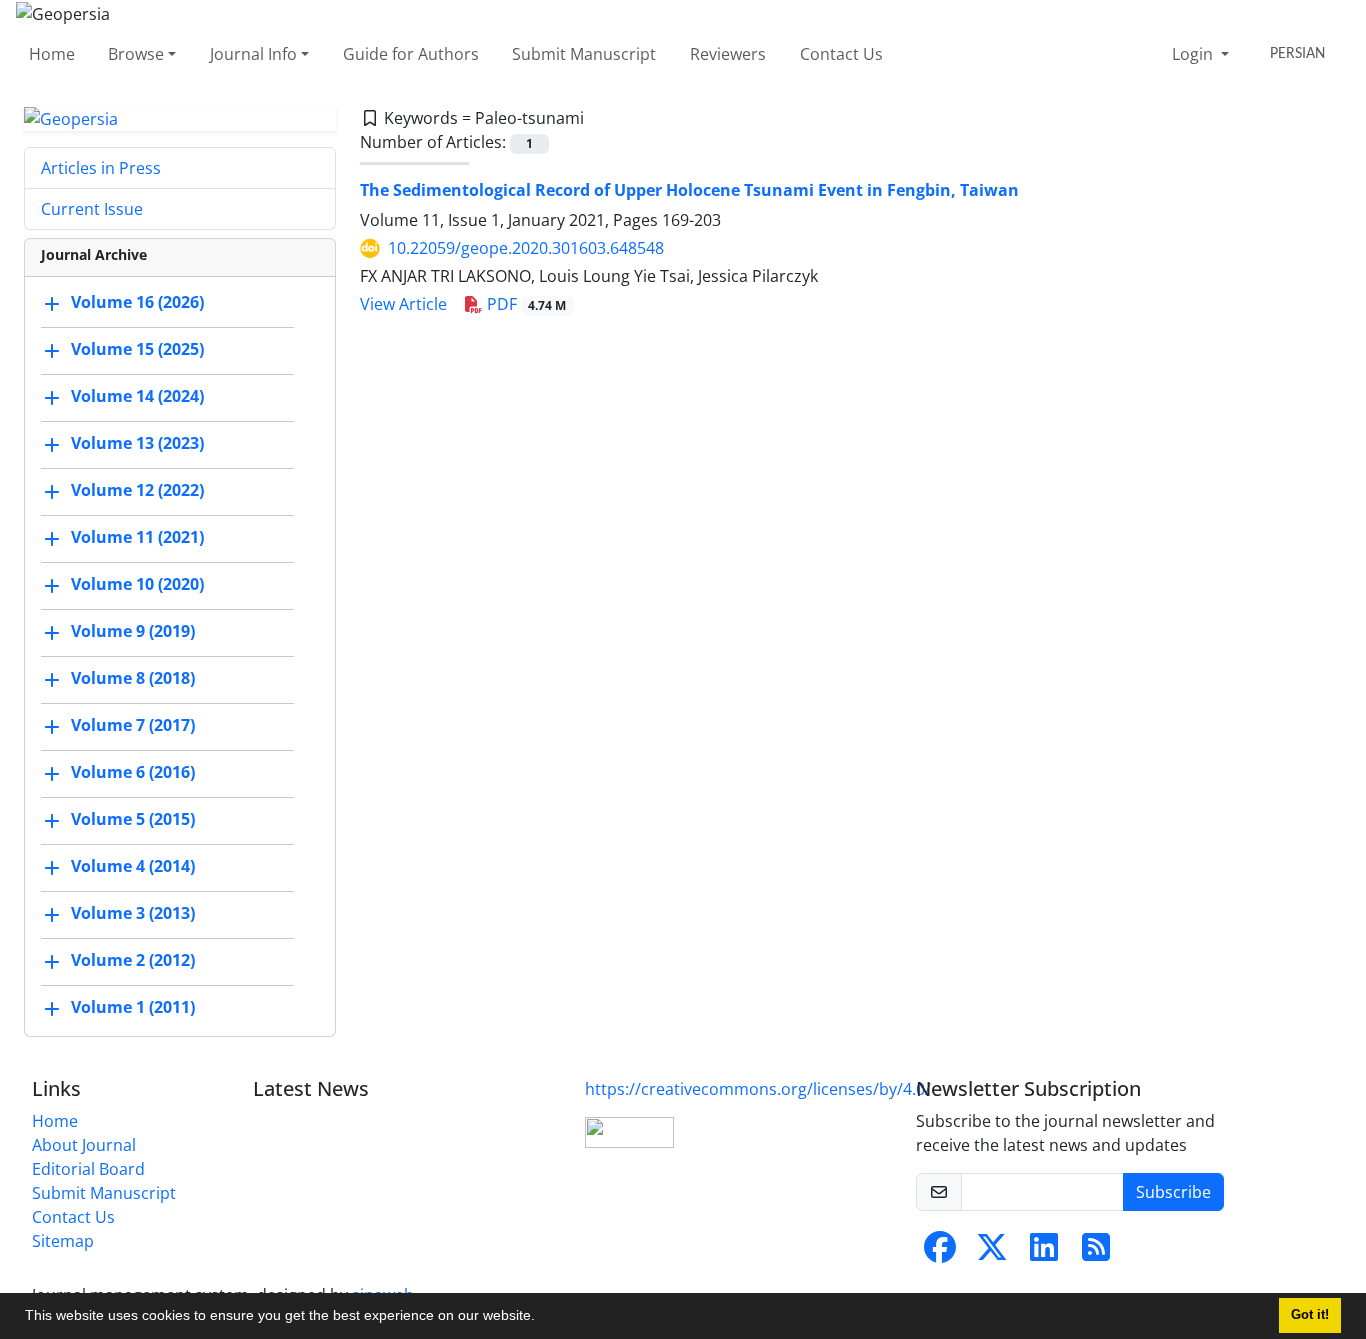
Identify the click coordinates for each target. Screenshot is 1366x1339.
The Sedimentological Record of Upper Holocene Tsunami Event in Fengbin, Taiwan (689, 190)
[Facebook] (940, 1253)
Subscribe (1173, 1192)
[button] (542, 1318)
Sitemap (63, 1241)
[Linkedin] (1044, 1253)
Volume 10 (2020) (137, 585)
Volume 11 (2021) (137, 538)
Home (52, 54)
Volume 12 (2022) (137, 491)
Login (1194, 54)
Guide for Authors (411, 54)
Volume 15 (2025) (137, 350)
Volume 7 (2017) (133, 726)
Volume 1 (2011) (133, 1008)
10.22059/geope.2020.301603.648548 (526, 248)
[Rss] (1096, 1253)
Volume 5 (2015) (133, 820)
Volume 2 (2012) (133, 961)
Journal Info (253, 54)
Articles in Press (101, 168)
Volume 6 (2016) (133, 773)
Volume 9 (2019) (133, 632)
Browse (136, 54)
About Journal (84, 1145)
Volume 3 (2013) (133, 914)
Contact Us (841, 54)
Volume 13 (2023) (137, 444)
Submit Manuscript (584, 54)
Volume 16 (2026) (137, 303)
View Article (403, 304)
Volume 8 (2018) (133, 679)
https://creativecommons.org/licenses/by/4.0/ (758, 1089)
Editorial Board (88, 1169)
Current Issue (92, 209)
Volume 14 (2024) (137, 397)
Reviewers (728, 54)
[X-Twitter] (992, 1253)
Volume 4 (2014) (133, 867)
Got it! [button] (1310, 1315)
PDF (525, 304)
